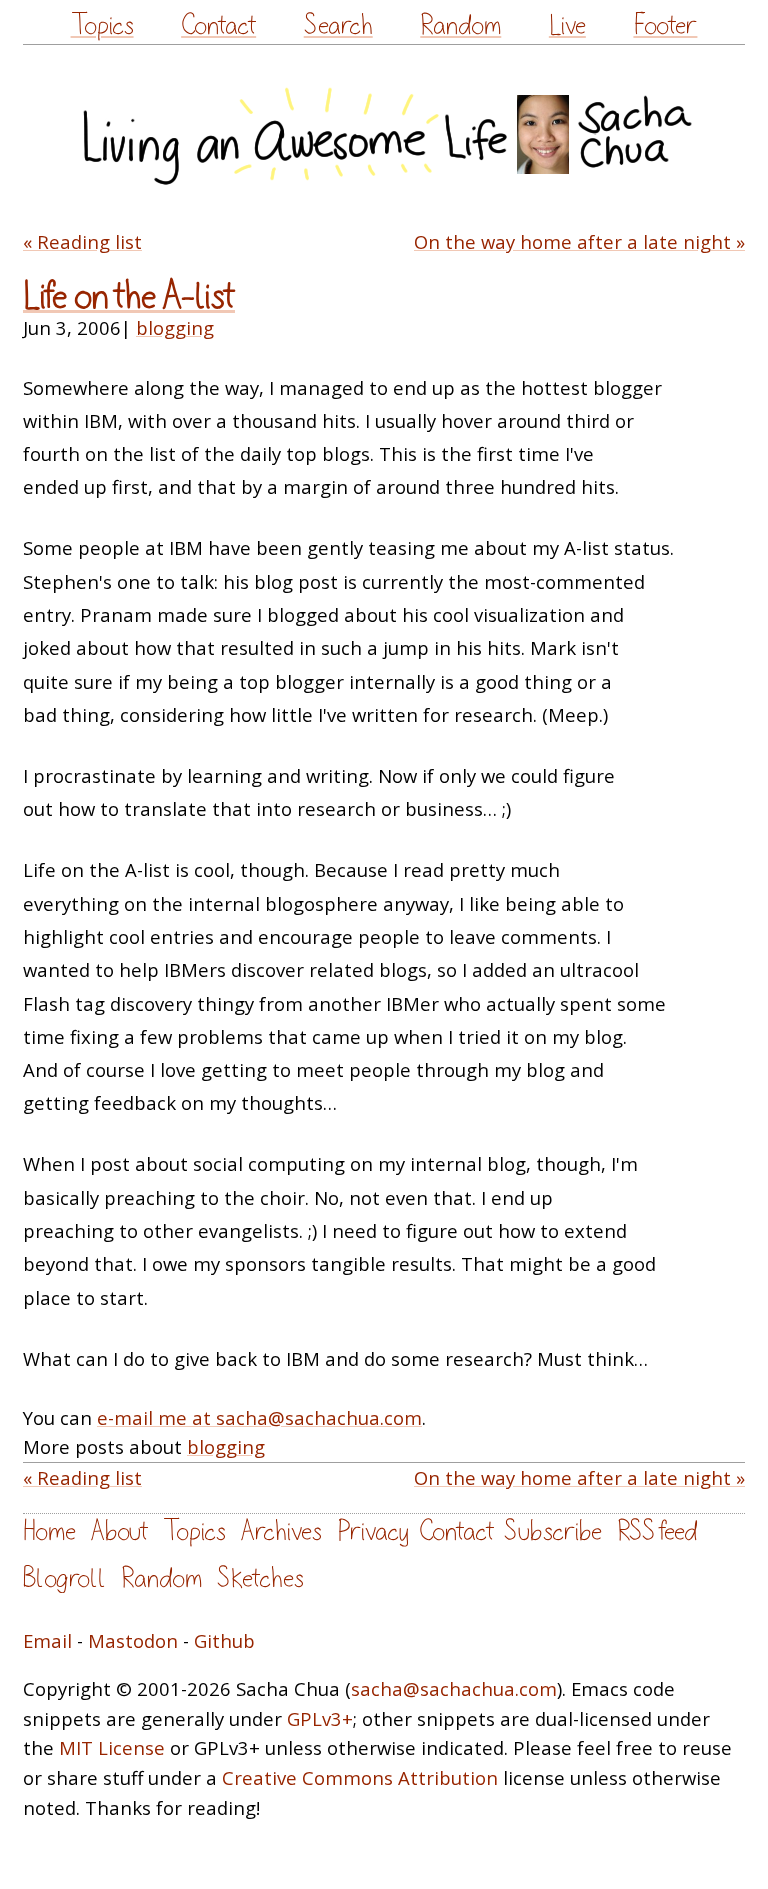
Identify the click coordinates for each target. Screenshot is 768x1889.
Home (49, 1531)
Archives (281, 1531)
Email (47, 1640)
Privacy (373, 1531)
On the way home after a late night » (579, 241)
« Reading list (82, 241)
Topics (102, 25)
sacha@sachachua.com (454, 1688)
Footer (665, 25)
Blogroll (64, 1578)
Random (460, 25)
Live (567, 25)
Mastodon (133, 1640)
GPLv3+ (320, 1718)
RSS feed (657, 1531)
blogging (175, 327)
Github (224, 1640)
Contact (218, 25)
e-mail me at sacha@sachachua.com (259, 1417)
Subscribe (553, 1531)
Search (338, 25)
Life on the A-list (129, 296)
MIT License (112, 1747)
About (119, 1531)
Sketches (260, 1578)
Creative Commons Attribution (360, 1777)
